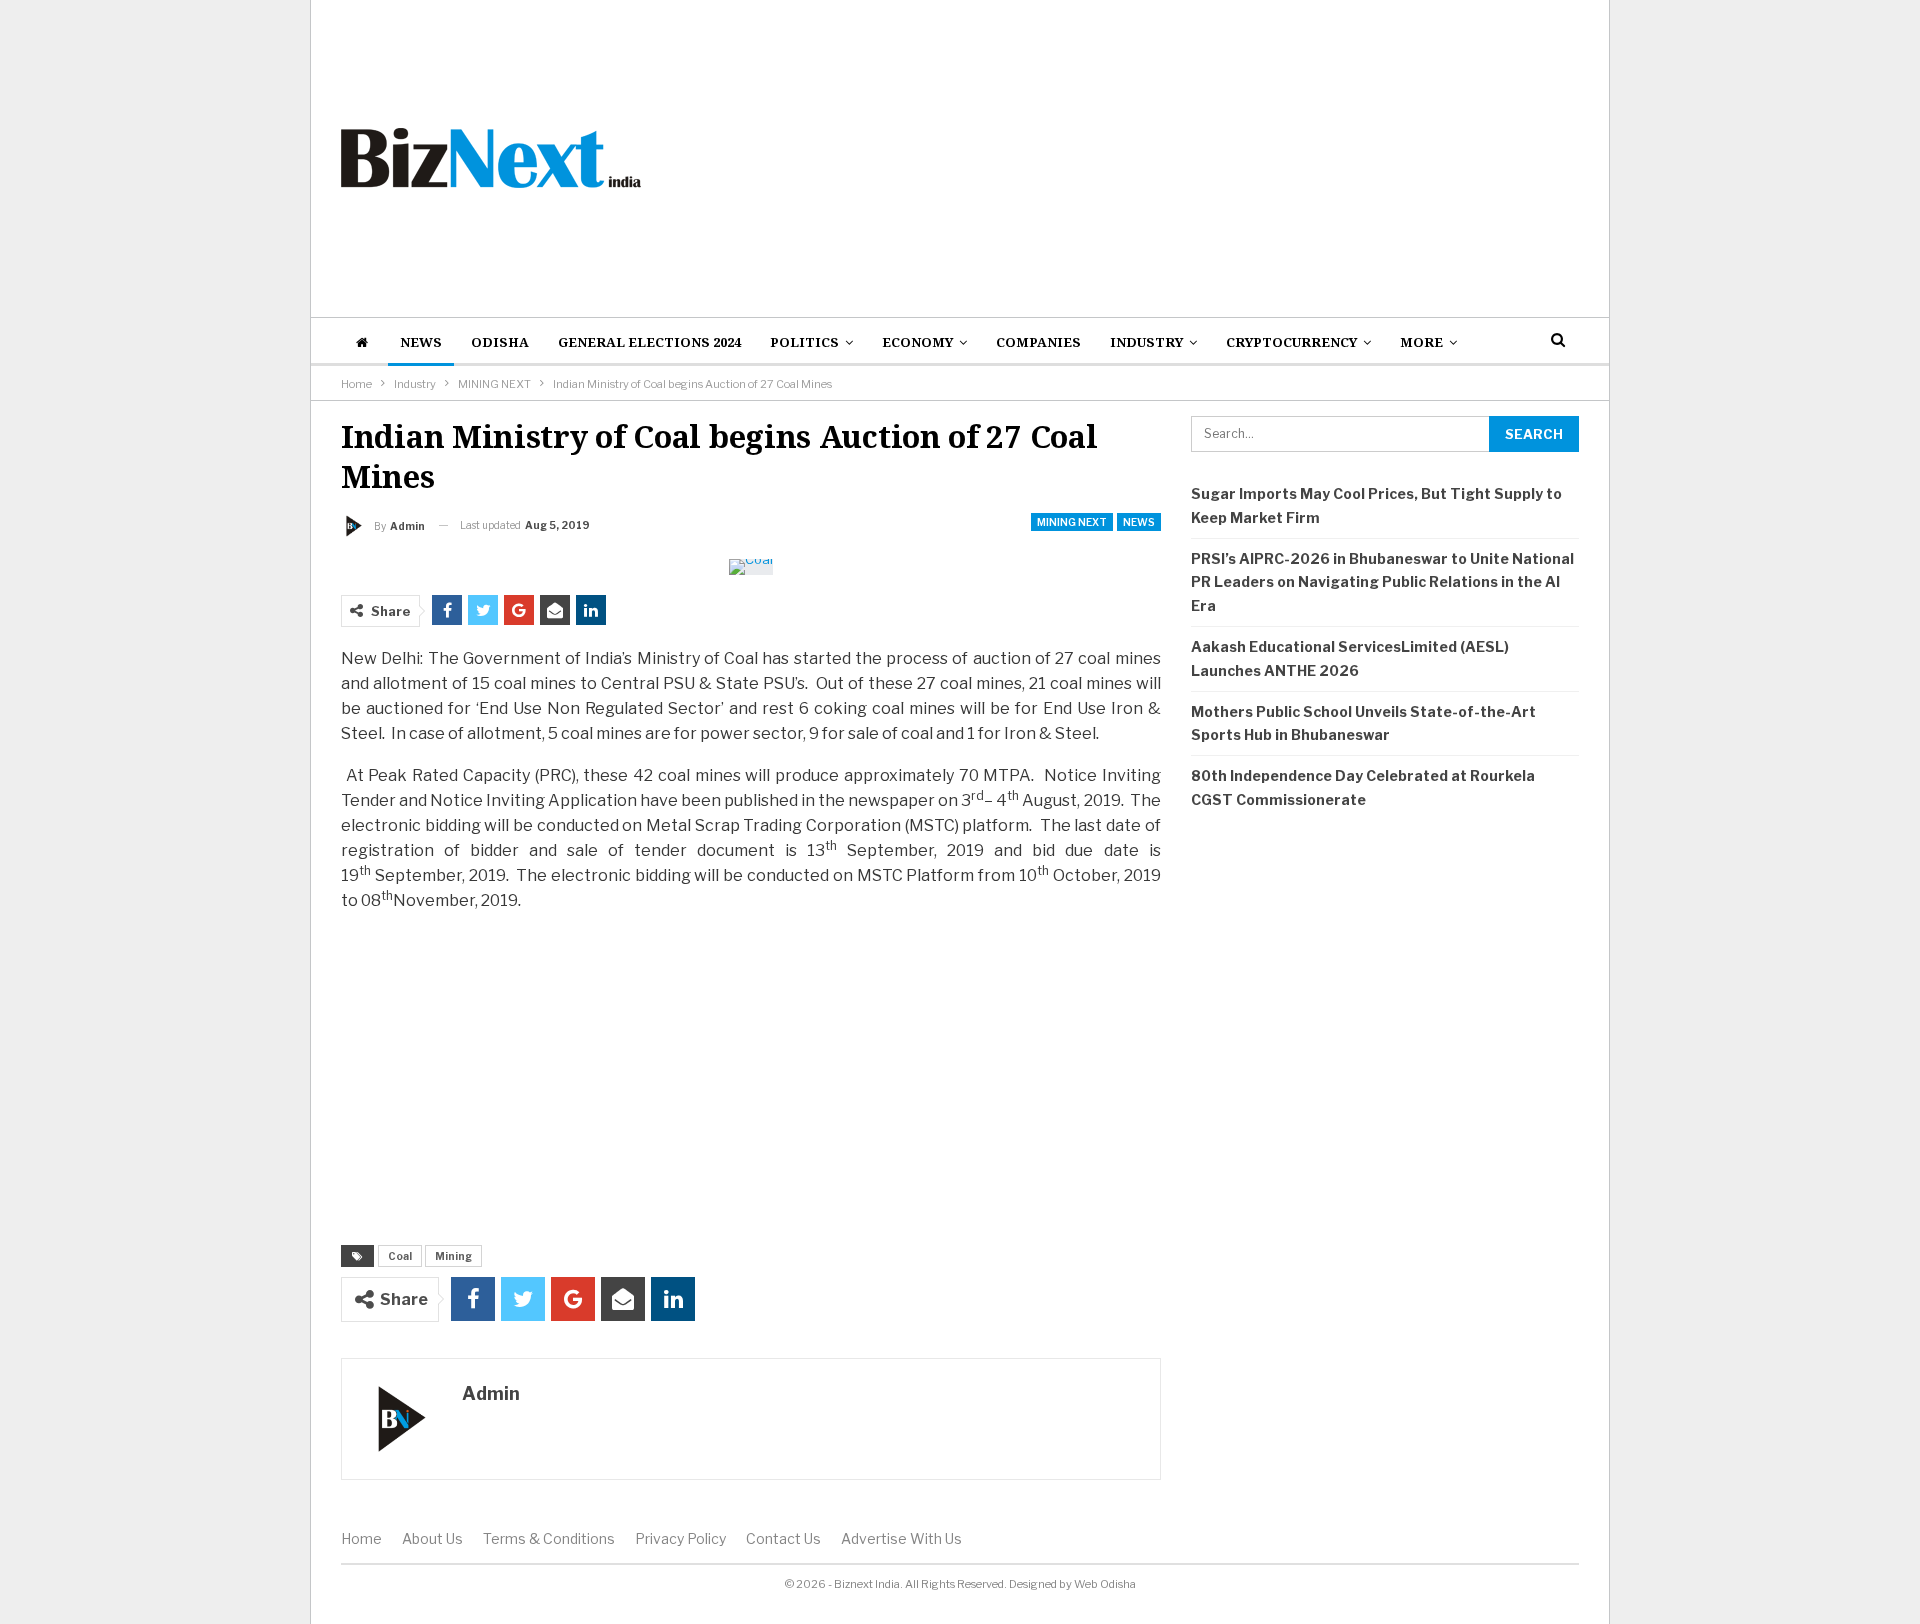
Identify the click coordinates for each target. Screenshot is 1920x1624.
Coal (400, 1256)
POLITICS (804, 342)
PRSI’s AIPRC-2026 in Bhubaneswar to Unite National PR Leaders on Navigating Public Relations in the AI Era (1382, 582)
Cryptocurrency (1291, 342)
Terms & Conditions (549, 1538)
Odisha (500, 342)
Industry (1146, 342)
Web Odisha (1105, 1584)
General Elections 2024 (649, 342)
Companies (1038, 342)
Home (361, 1538)
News (421, 342)
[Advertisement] (1171, 158)
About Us (432, 1538)
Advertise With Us (901, 1538)
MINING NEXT (1072, 522)
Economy (917, 342)
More (1421, 342)
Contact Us (783, 1538)
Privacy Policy (680, 1538)
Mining (453, 1256)
